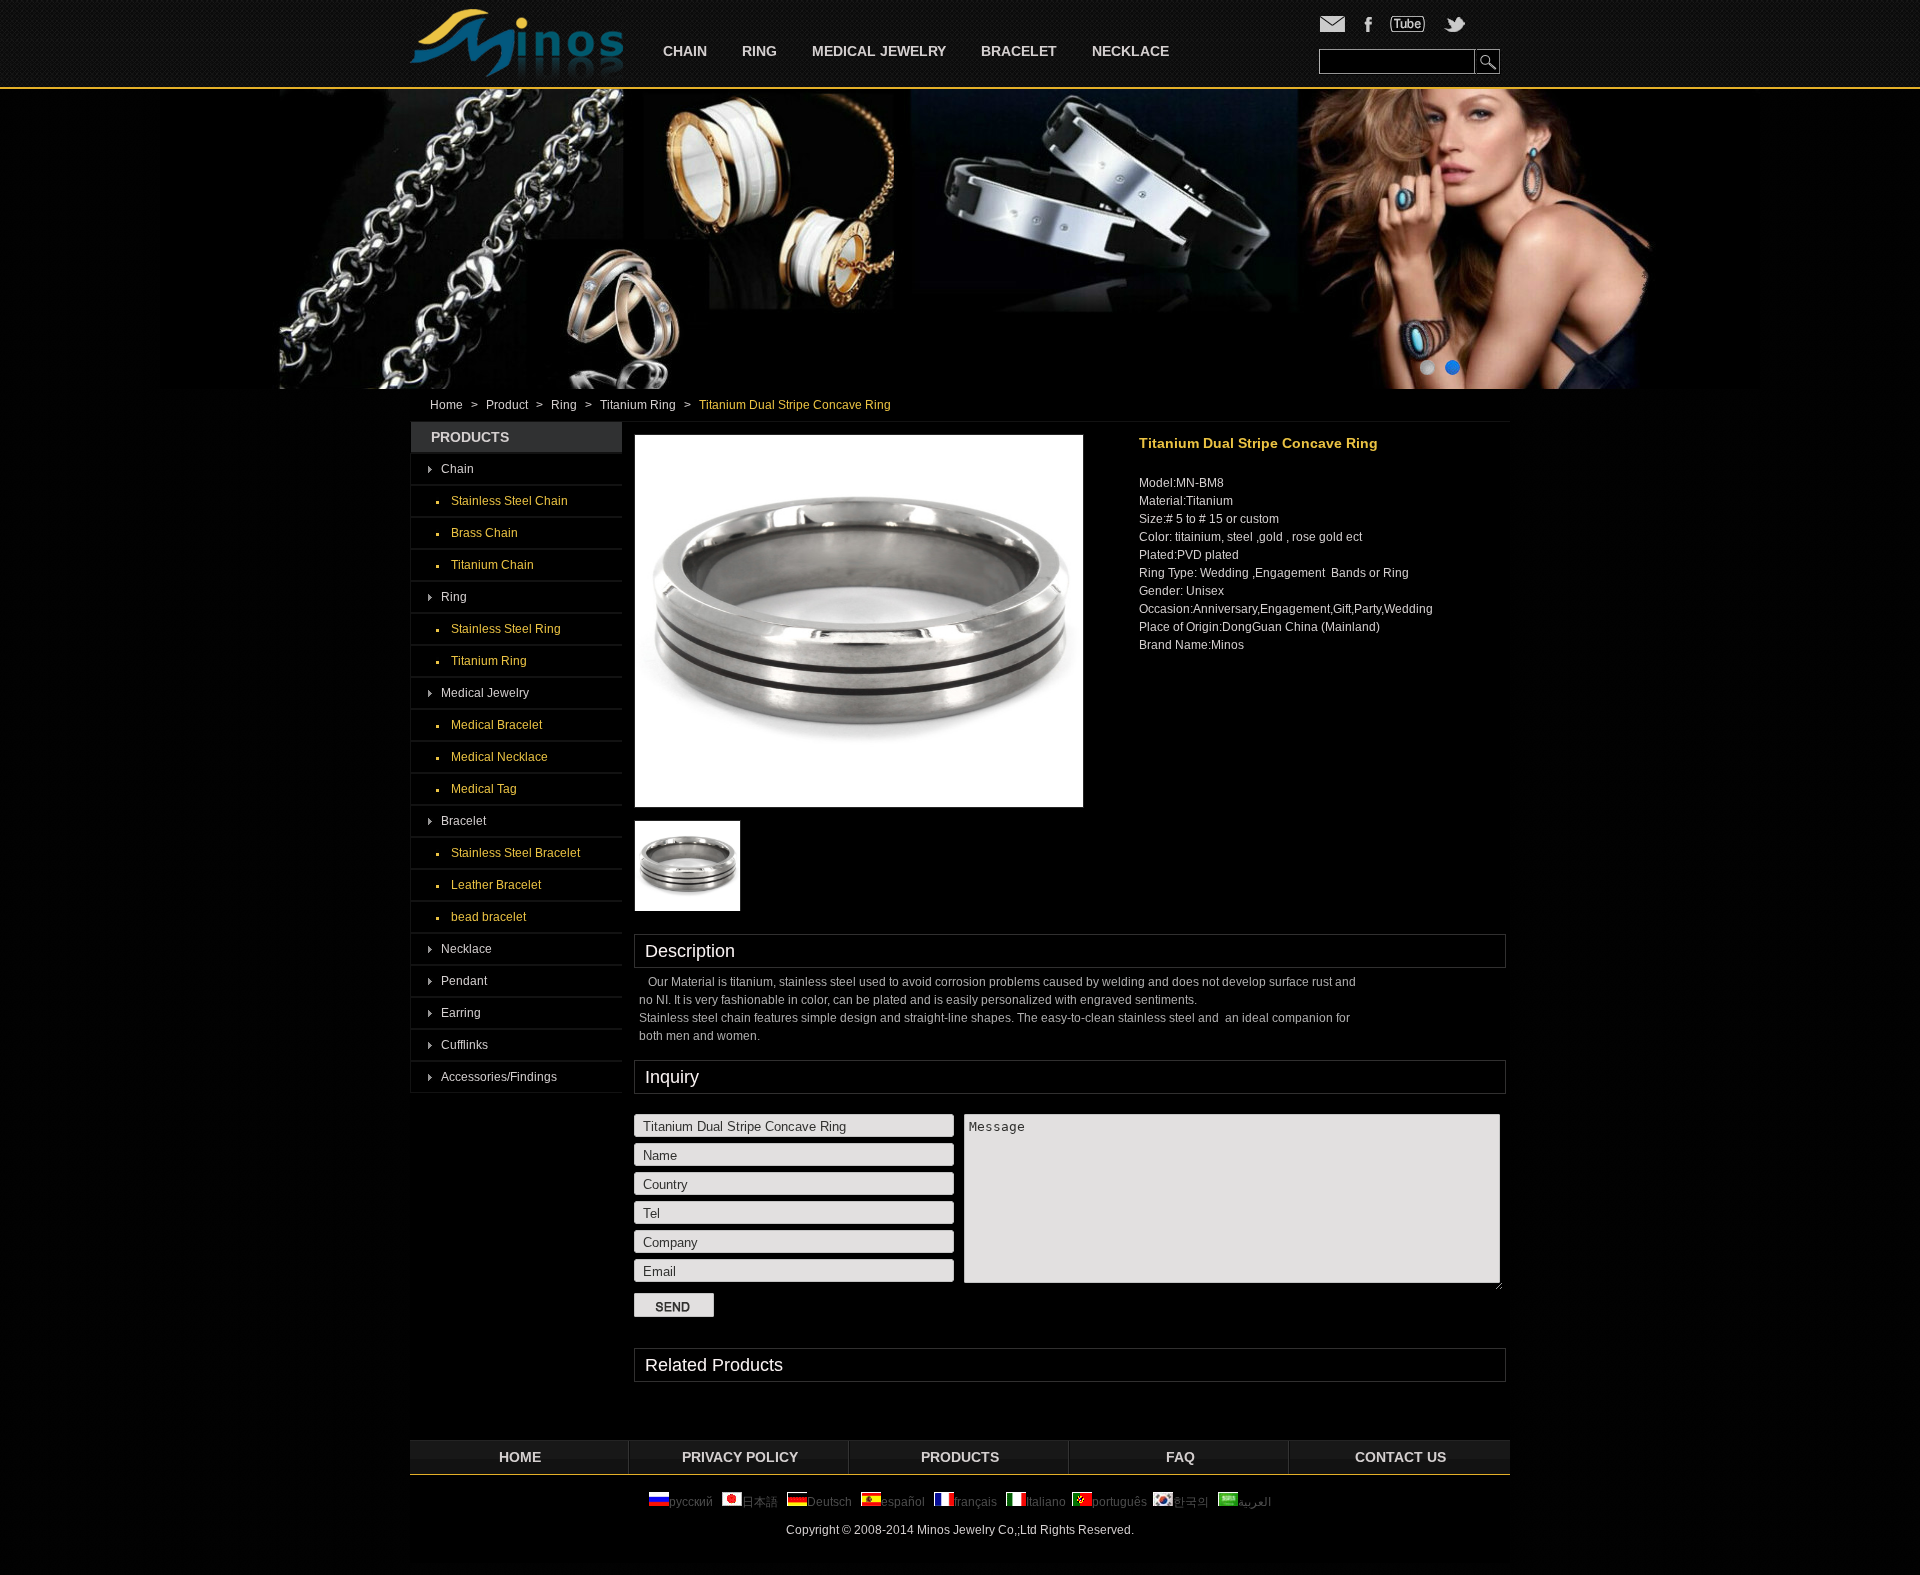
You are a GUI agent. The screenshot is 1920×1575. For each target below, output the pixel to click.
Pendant (464, 981)
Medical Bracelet (496, 725)
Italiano (1046, 1502)
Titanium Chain (492, 565)
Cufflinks (464, 1045)
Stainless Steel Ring (506, 629)
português (1119, 1502)
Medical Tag (484, 789)
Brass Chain (484, 533)
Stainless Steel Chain (509, 501)
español (903, 1502)
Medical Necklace (499, 757)
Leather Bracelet (496, 885)
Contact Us (1400, 1457)
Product (507, 405)
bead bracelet (488, 917)
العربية (1254, 1502)
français (975, 1502)
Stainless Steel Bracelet (515, 853)
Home (446, 405)
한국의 (1191, 1502)
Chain (685, 51)
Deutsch (829, 1502)
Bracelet (1019, 51)
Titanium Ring (638, 405)
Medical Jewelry (879, 51)
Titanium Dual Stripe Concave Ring (795, 405)
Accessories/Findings (499, 1077)
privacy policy (740, 1457)
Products (960, 1457)
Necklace (1130, 51)
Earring (461, 1013)
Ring (759, 51)
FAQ (1180, 1457)
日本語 (761, 1502)
